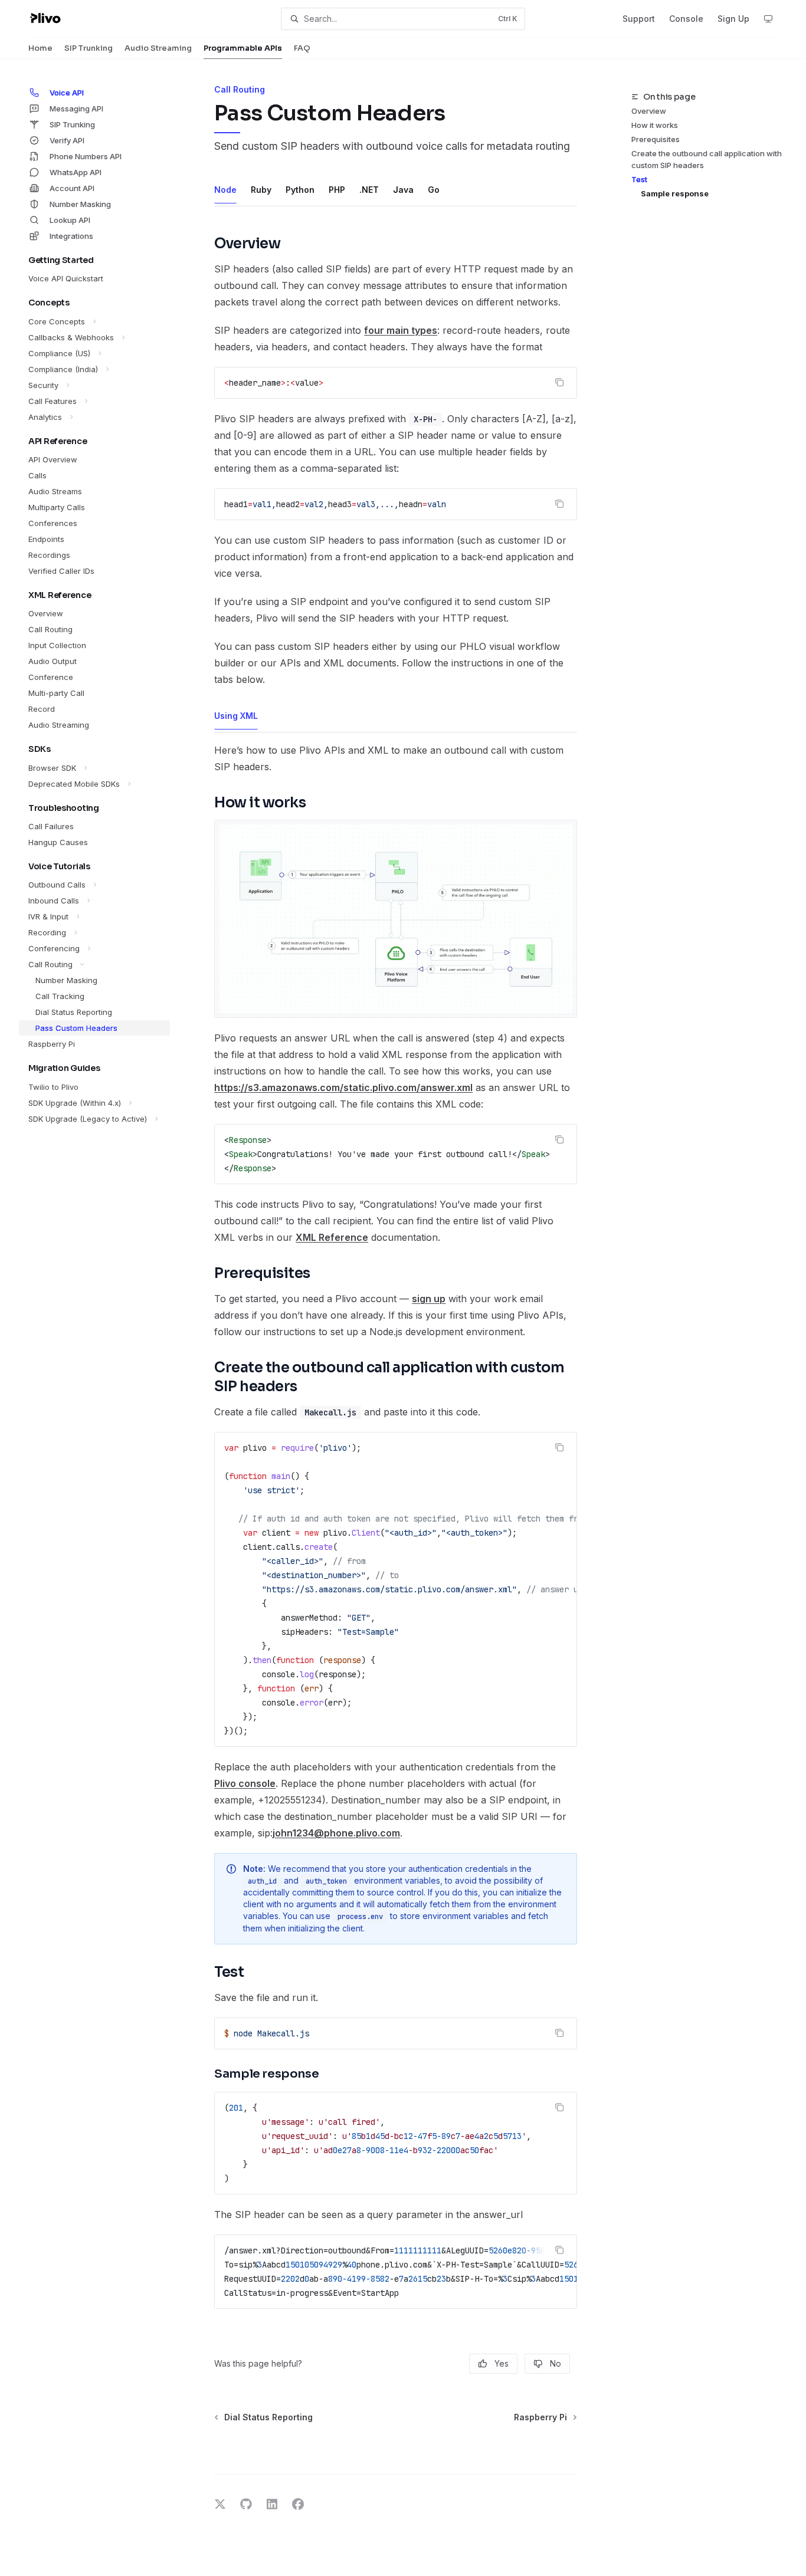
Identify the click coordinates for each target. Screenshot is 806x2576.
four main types (401, 330)
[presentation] (396, 1154)
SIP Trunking (89, 48)
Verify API (67, 140)
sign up (429, 1299)
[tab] (225, 189)
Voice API (67, 93)
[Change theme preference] (768, 19)
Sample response (675, 193)
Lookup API (70, 220)
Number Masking (80, 204)
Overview (649, 111)
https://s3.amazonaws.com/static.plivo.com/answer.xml (343, 1087)
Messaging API (76, 109)
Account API (72, 188)
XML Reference (332, 1237)
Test (639, 179)
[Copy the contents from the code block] (559, 382)
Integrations (71, 236)
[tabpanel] (396, 1268)
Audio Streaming (158, 48)
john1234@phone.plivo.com (336, 1833)
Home (40, 48)
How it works (655, 125)
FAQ (302, 48)
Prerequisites (656, 139)
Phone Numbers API (86, 156)
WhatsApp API (76, 172)
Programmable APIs (243, 48)
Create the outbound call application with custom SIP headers (707, 159)
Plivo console (245, 1783)
